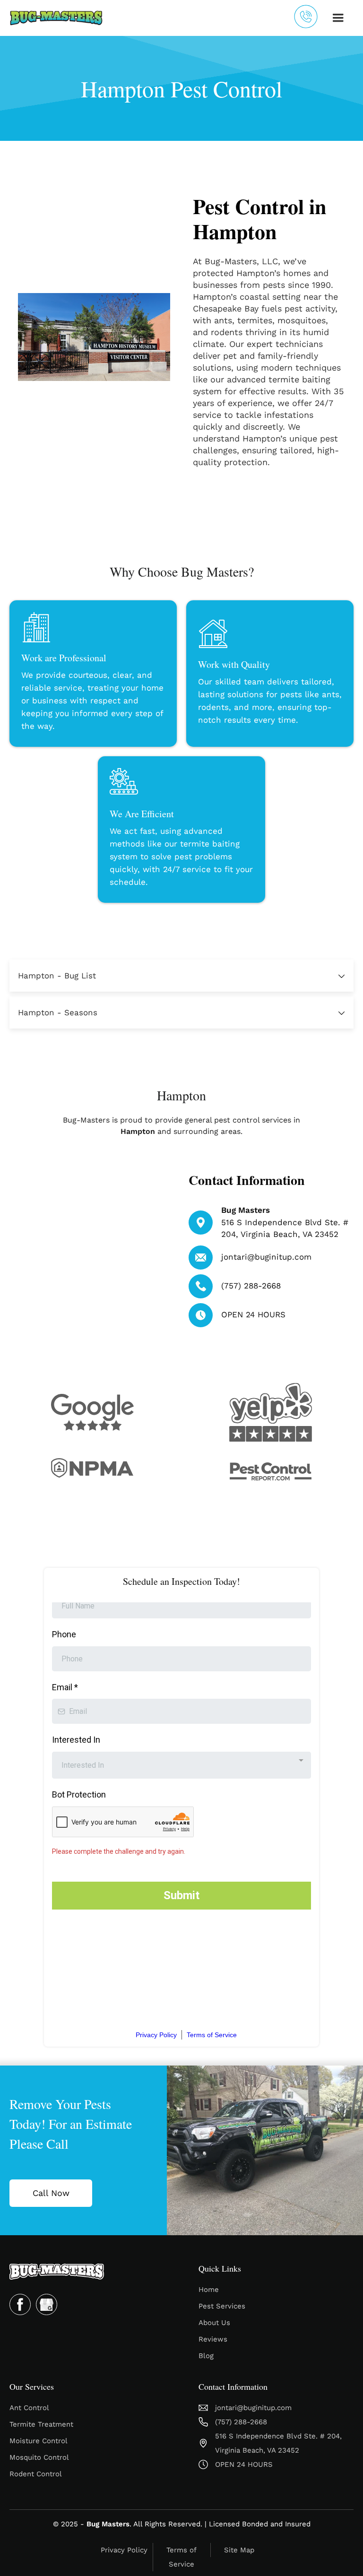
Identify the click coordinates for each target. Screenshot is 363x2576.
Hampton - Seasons (58, 1012)
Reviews (213, 2339)
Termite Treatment (41, 2424)
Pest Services (222, 2306)
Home (209, 2290)
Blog (206, 2356)
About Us (214, 2323)
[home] (56, 18)
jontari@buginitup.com (266, 1257)
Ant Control (29, 2408)
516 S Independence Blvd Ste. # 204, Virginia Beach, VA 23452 (278, 2443)
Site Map (239, 2550)
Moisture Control (39, 2441)
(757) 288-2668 (251, 1286)
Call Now (51, 2193)
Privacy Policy (124, 2550)
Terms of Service (181, 2557)
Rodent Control (36, 2474)
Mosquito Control (39, 2457)
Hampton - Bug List (57, 976)
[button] (338, 18)
